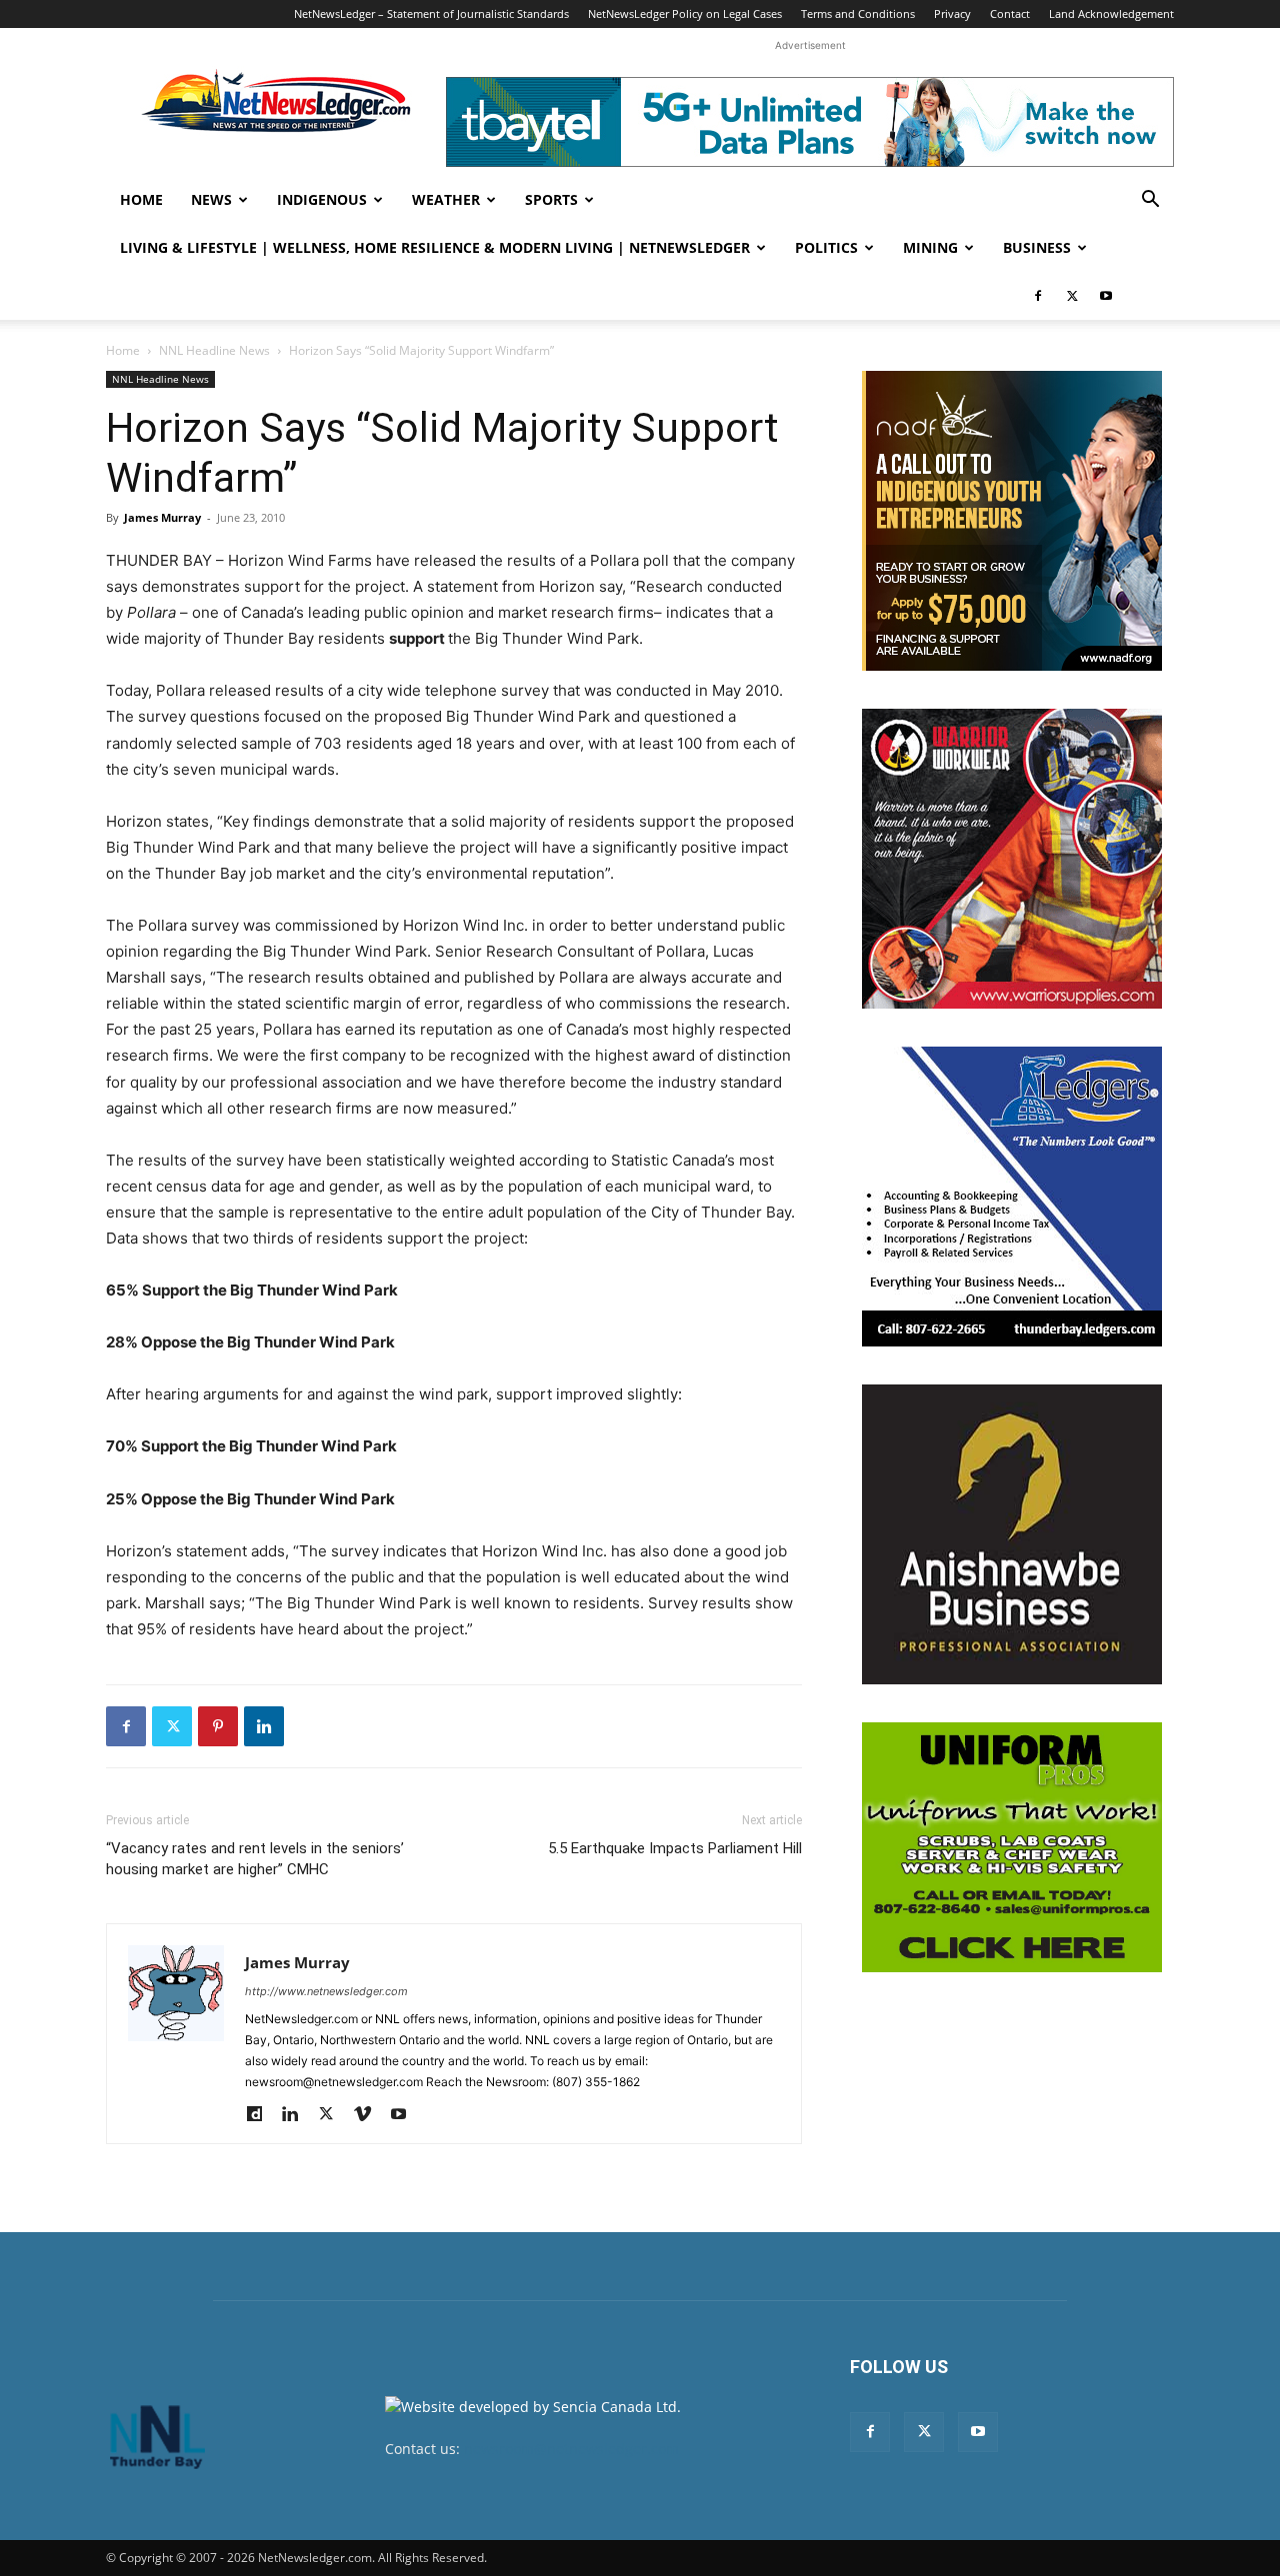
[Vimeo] (369, 2115)
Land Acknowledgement (1111, 13)
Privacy (952, 13)
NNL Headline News (214, 350)
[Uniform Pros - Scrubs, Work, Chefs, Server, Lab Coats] (1012, 1847)
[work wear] (1012, 859)
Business (1037, 247)
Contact (1010, 13)
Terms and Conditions (858, 13)
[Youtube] (1106, 296)
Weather (446, 199)
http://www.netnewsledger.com (326, 1991)
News (211, 199)
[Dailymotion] (261, 2115)
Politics (826, 247)
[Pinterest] (218, 1726)
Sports (551, 199)
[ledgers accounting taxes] (1012, 1197)
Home (141, 199)
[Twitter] (1072, 296)
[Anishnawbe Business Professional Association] (1012, 1534)
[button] (1150, 201)
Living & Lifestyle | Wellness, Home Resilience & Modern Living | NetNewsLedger (435, 247)
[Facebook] (1038, 296)
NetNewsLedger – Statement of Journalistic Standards (431, 13)
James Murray (162, 517)
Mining (930, 247)
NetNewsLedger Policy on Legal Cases (685, 13)
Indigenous (322, 199)
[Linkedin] (264, 1726)
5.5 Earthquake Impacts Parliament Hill (675, 1848)
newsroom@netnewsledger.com (571, 2449)
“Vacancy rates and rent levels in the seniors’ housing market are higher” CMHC (255, 1859)
